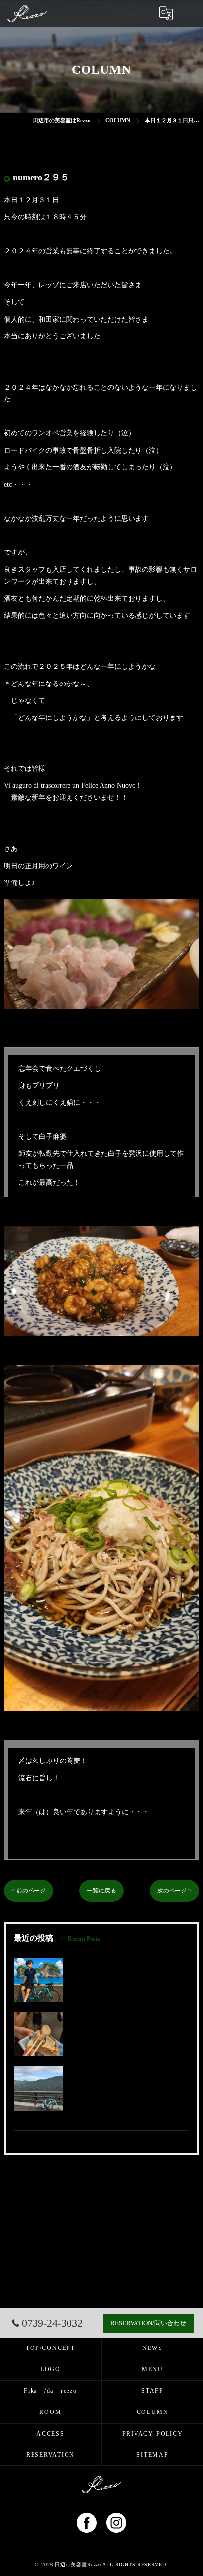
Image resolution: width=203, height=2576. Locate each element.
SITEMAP (152, 2455)
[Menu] (188, 13)
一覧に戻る (101, 1891)
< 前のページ (29, 1891)
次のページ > (174, 1891)
